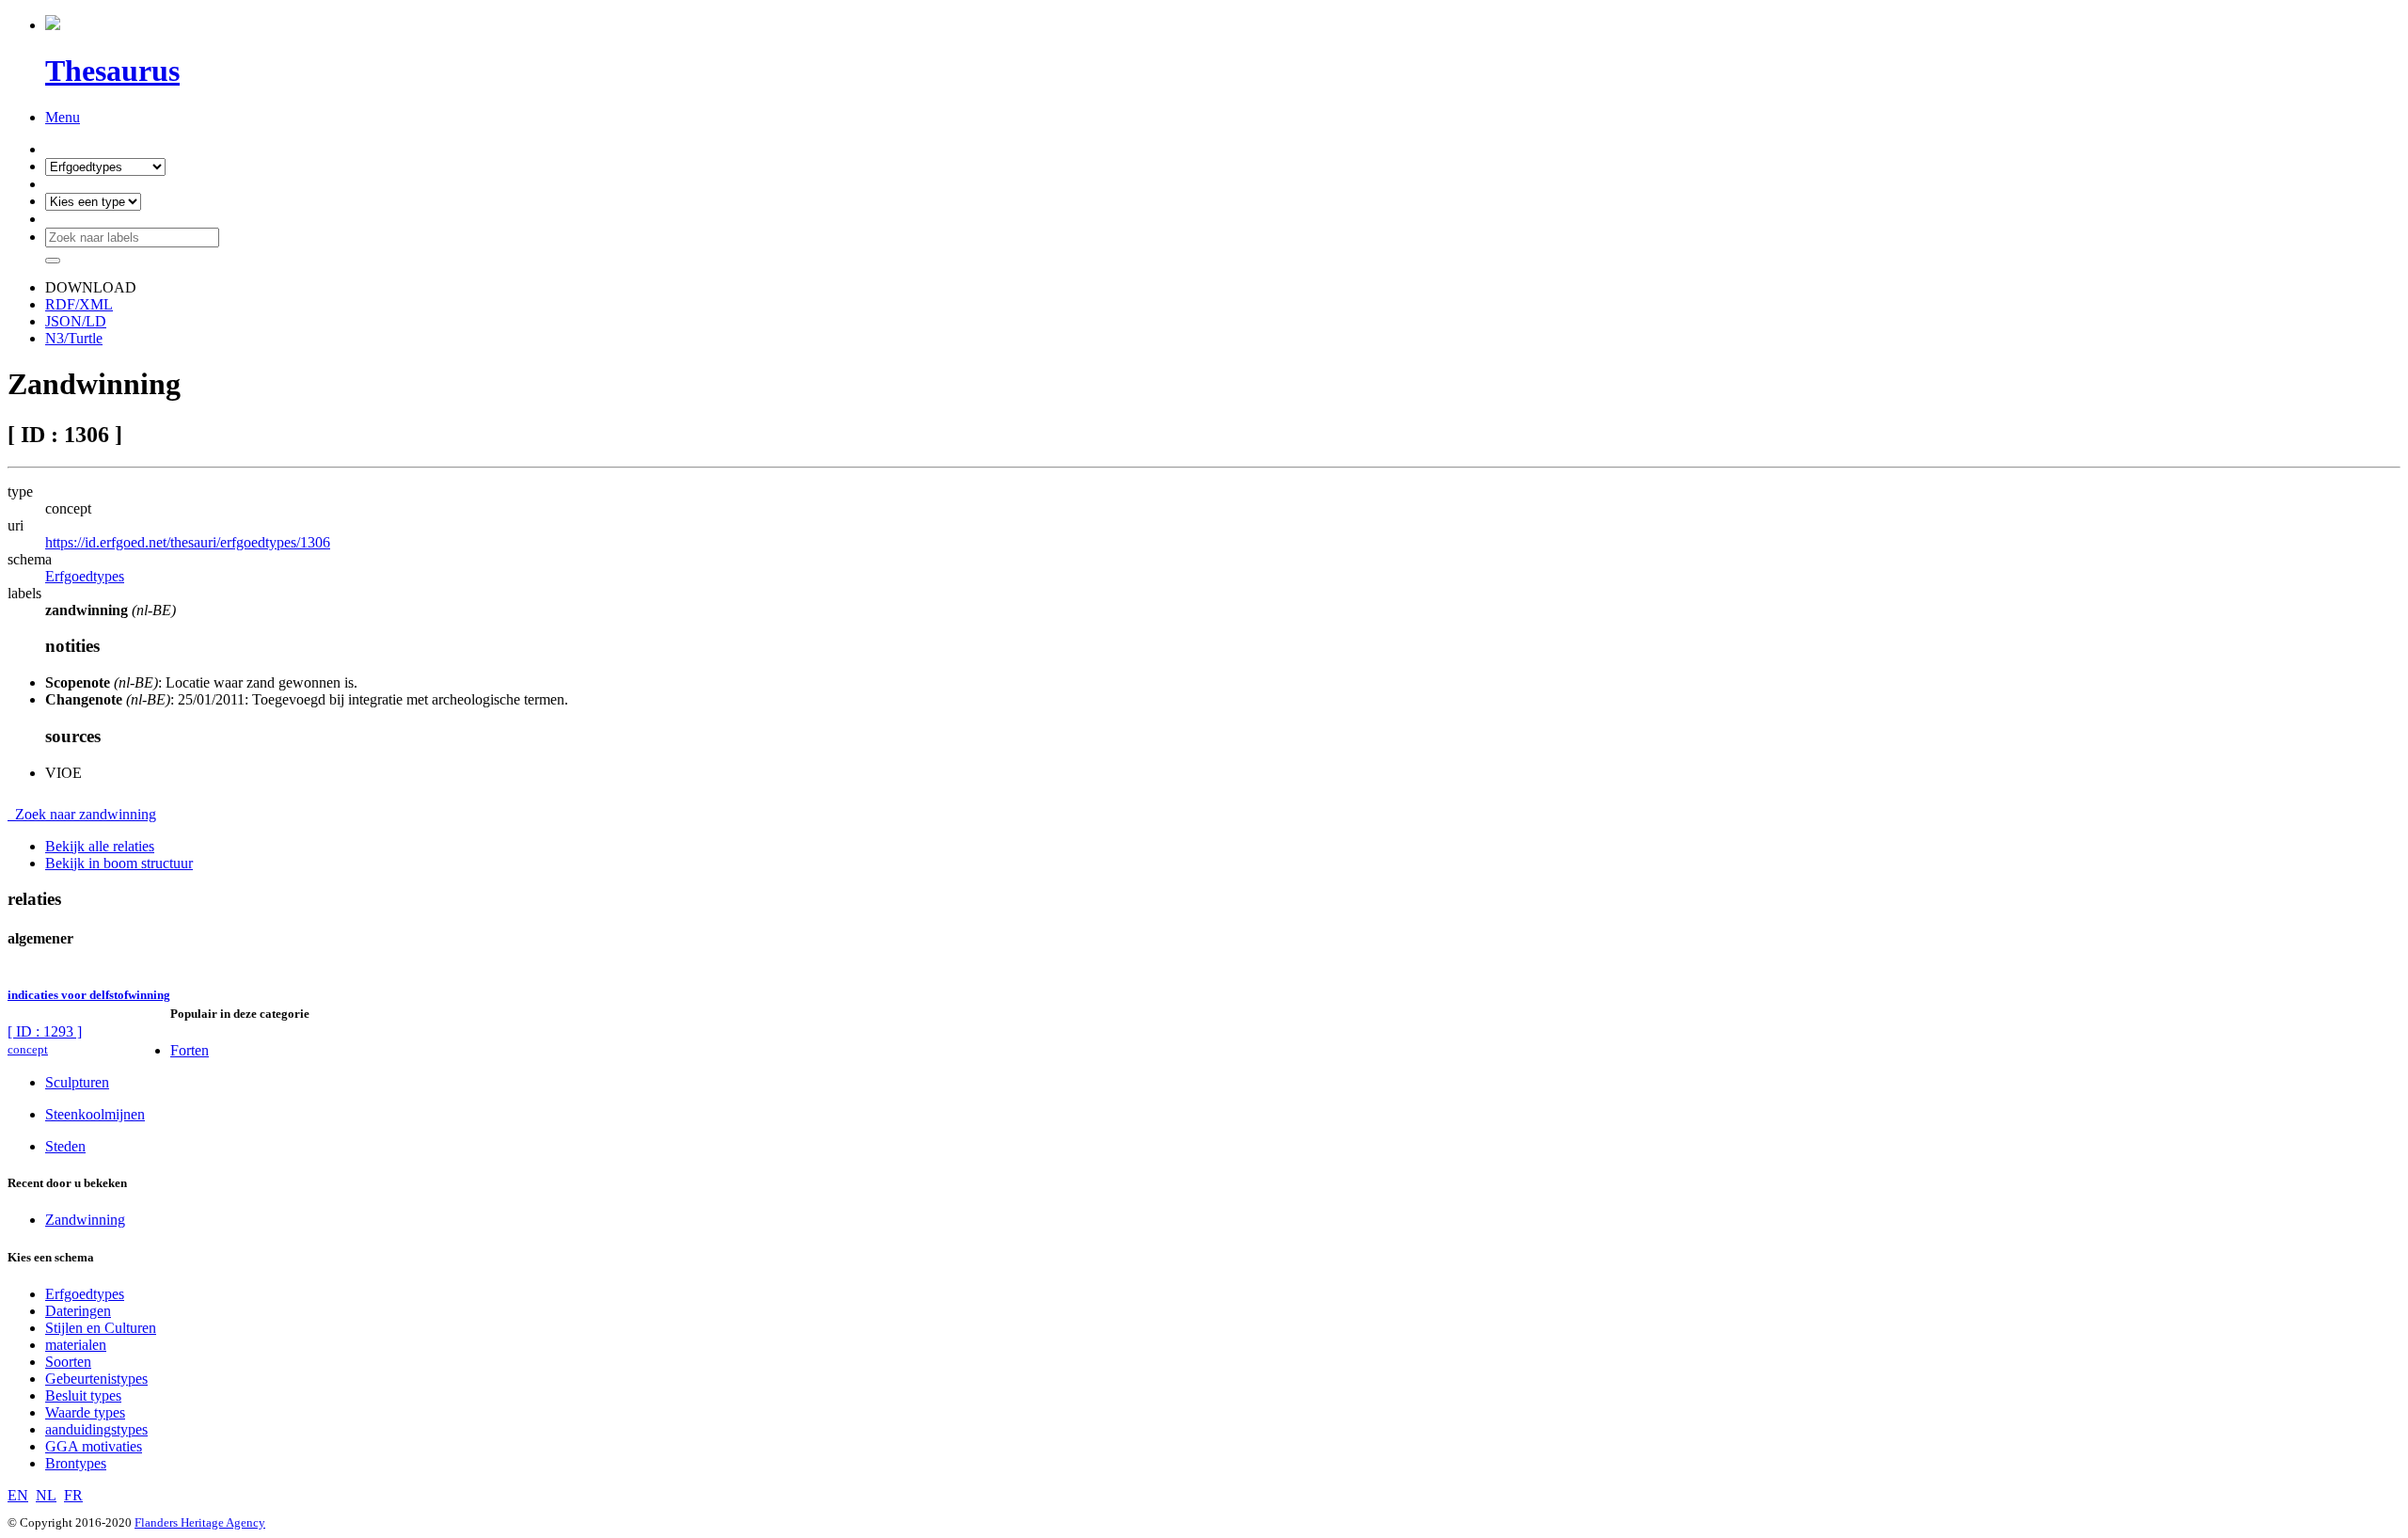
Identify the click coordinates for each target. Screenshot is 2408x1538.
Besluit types (83, 1395)
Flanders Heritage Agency (200, 1522)
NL (46, 1495)
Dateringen (78, 1311)
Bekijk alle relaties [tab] (100, 846)
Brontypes (76, 1463)
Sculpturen (77, 1082)
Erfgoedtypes (85, 576)
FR (73, 1495)
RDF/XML (79, 304)
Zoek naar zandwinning (82, 814)
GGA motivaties (94, 1446)
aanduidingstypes (96, 1429)
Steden (65, 1146)
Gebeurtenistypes (96, 1379)
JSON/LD (76, 321)
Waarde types (85, 1412)
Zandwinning (85, 1220)
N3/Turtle (74, 338)
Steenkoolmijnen (95, 1114)
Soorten (68, 1362)
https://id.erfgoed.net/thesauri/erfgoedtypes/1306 (188, 542)
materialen (76, 1345)
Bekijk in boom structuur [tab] (119, 863)
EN (18, 1495)
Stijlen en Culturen (101, 1328)
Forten (190, 1050)
